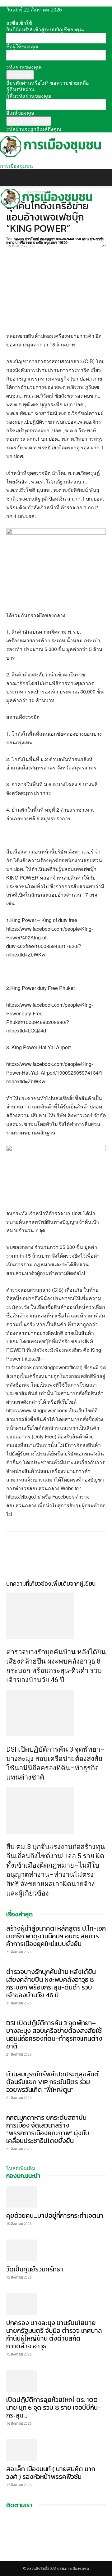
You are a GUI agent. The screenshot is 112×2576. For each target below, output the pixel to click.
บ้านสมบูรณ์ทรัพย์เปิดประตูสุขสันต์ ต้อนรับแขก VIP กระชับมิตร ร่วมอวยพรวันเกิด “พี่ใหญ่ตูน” (52, 2082)
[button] (11, 177)
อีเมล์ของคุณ (20, 113)
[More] (70, 253)
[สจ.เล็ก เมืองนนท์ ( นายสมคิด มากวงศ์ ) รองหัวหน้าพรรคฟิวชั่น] (56, 2450)
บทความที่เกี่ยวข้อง (29, 1584)
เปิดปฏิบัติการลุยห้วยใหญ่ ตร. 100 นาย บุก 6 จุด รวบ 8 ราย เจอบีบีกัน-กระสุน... (54, 2407)
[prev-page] (8, 1907)
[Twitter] (27, 253)
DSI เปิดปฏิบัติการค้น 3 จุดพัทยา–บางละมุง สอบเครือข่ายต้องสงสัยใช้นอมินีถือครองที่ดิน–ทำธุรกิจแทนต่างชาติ (54, 2035)
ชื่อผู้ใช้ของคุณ (22, 47)
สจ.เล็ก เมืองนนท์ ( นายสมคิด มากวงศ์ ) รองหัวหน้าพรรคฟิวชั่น (51, 2473)
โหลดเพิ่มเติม (21, 2168)
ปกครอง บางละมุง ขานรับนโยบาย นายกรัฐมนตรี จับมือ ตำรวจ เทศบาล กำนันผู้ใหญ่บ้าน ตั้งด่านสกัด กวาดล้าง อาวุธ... (54, 2334)
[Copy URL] (55, 253)
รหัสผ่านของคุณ (24, 67)
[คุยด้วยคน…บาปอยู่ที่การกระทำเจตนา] (56, 2197)
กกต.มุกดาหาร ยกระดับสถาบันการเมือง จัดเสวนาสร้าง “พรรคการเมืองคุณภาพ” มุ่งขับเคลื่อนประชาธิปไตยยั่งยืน (48, 2129)
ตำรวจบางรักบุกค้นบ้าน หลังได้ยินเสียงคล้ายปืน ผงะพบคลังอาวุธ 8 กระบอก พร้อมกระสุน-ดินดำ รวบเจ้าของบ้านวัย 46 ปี (51, 1983)
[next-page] (12, 1907)
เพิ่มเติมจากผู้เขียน (73, 1584)
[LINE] (41, 253)
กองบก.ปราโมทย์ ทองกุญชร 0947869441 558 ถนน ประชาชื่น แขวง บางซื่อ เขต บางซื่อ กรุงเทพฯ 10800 (55, 241)
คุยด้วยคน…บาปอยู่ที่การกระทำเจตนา (55, 2215)
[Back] (8, 16)
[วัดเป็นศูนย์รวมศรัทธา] (56, 2250)
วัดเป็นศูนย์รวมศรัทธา (35, 2269)
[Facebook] (12, 253)
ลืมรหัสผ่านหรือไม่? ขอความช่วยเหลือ (48, 83)
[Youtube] (13, 2558)
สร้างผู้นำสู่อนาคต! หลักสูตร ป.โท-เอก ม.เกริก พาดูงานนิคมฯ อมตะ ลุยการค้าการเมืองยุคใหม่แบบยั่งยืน (56, 1936)
